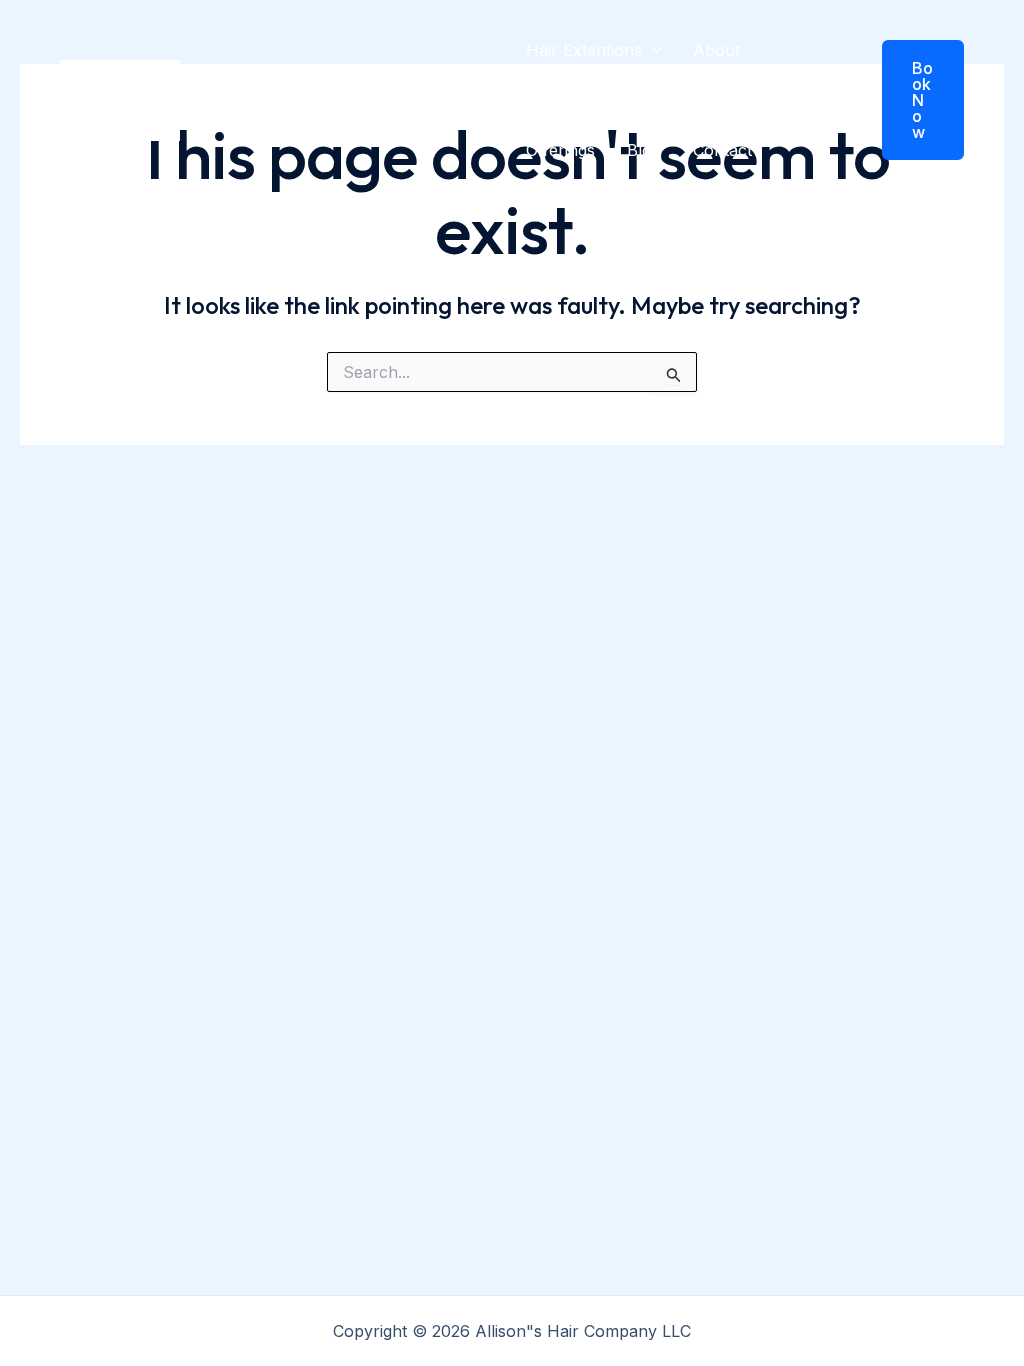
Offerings (560, 150)
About (716, 50)
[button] (652, 50)
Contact (722, 150)
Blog (644, 150)
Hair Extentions (584, 50)
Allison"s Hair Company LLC (332, 100)
